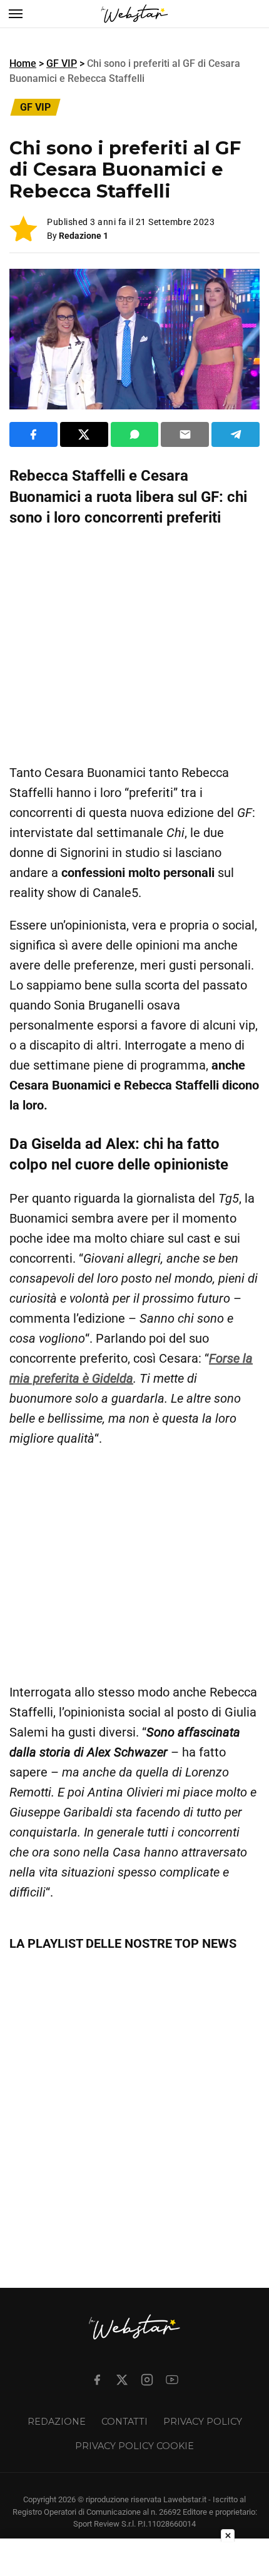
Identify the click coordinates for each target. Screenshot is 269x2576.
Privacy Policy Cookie (134, 2446)
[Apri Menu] (16, 14)
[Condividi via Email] (185, 434)
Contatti (124, 2422)
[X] (122, 2380)
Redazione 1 (84, 236)
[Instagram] (147, 2380)
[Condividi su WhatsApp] (135, 434)
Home (23, 63)
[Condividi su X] (84, 434)
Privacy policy (203, 2422)
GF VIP (62, 63)
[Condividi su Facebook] (33, 434)
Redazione (57, 2422)
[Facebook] (97, 2380)
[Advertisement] (134, 646)
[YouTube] (172, 2380)
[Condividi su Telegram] (236, 434)
